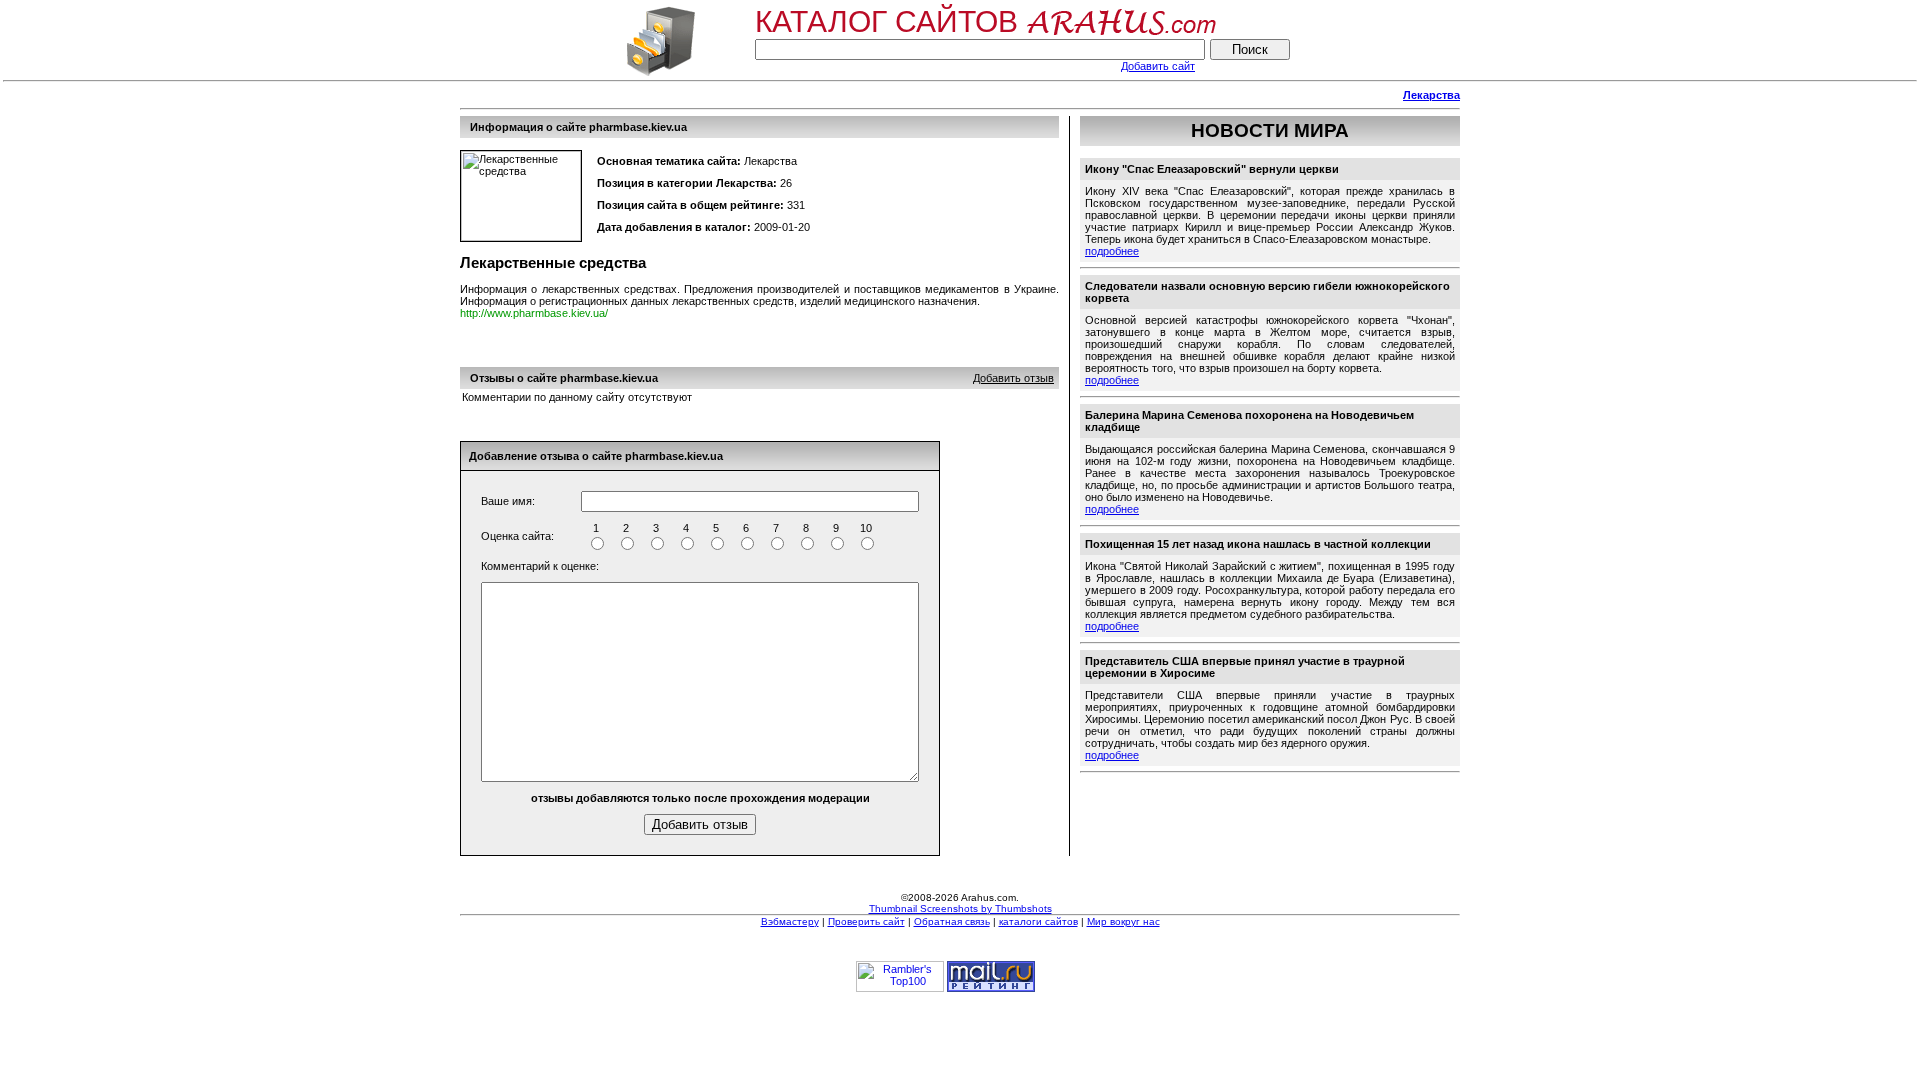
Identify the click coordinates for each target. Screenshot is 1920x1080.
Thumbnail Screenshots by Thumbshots (960, 908)
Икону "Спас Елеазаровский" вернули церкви (1212, 169)
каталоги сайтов (1038, 921)
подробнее (1112, 251)
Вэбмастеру (790, 921)
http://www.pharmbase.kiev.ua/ (534, 313)
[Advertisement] (824, 95)
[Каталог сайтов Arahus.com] (660, 74)
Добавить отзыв (1013, 378)
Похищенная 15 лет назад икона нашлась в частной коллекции (1258, 544)
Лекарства (1431, 95)
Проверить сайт (866, 921)
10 (866, 528)
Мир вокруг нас (1123, 921)
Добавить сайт (1158, 66)
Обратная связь (952, 921)
